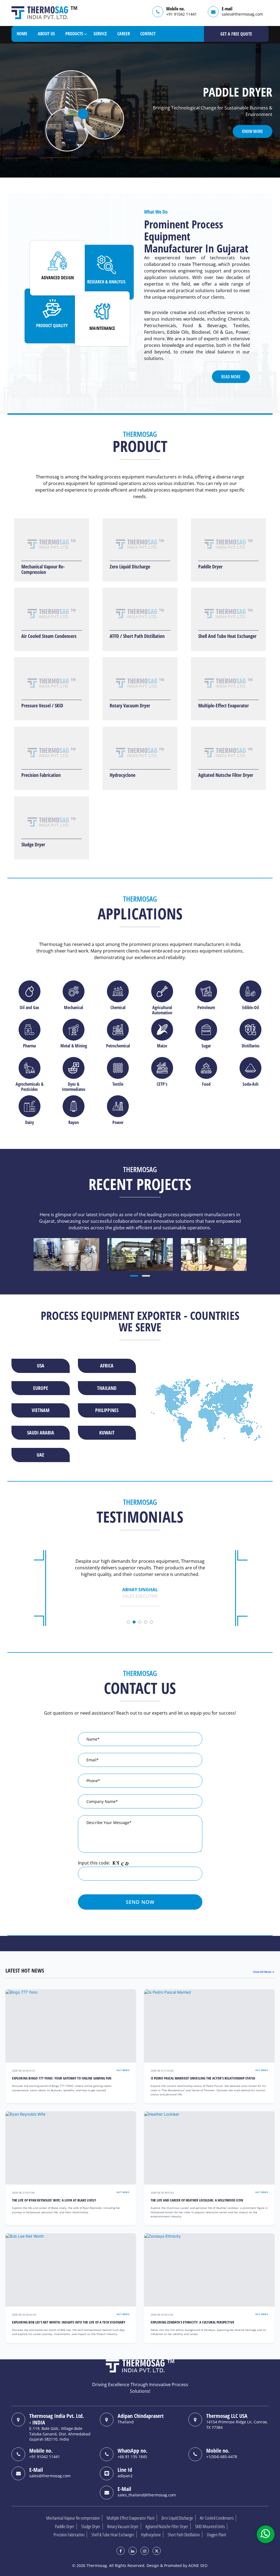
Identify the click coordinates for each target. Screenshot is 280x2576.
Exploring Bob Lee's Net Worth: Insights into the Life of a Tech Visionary (69, 2322)
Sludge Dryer (33, 844)
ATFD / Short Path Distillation (137, 636)
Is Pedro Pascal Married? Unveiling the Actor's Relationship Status (203, 2078)
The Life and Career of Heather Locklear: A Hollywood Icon (197, 2200)
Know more (253, 131)
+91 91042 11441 (182, 14)
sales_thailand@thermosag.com (147, 2495)
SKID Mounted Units (210, 2526)
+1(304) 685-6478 (222, 2457)
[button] (134, 1276)
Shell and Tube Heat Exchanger (227, 636)
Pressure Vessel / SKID (42, 705)
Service (100, 34)
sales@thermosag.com (242, 14)
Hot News (123, 2070)
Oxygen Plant (216, 2535)
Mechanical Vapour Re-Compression (43, 569)
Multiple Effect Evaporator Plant (131, 2518)
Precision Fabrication (41, 775)
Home (22, 34)
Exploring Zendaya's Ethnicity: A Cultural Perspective (192, 2322)
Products (74, 34)
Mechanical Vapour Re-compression (73, 2518)
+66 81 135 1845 (132, 2457)
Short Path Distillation (184, 2535)
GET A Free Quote (236, 34)
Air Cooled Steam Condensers (49, 636)
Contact (148, 34)
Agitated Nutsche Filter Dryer (226, 775)
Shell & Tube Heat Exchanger (113, 2535)
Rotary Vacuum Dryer (130, 705)
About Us (46, 34)
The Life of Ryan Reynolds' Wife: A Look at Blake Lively (54, 2200)
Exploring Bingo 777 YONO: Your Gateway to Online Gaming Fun (62, 2078)
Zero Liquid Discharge (130, 567)
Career (124, 34)
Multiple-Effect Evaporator (224, 705)
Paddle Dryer (210, 567)
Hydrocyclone (122, 775)
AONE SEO (198, 2565)
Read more (231, 377)
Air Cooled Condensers (217, 2518)
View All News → (264, 1972)
